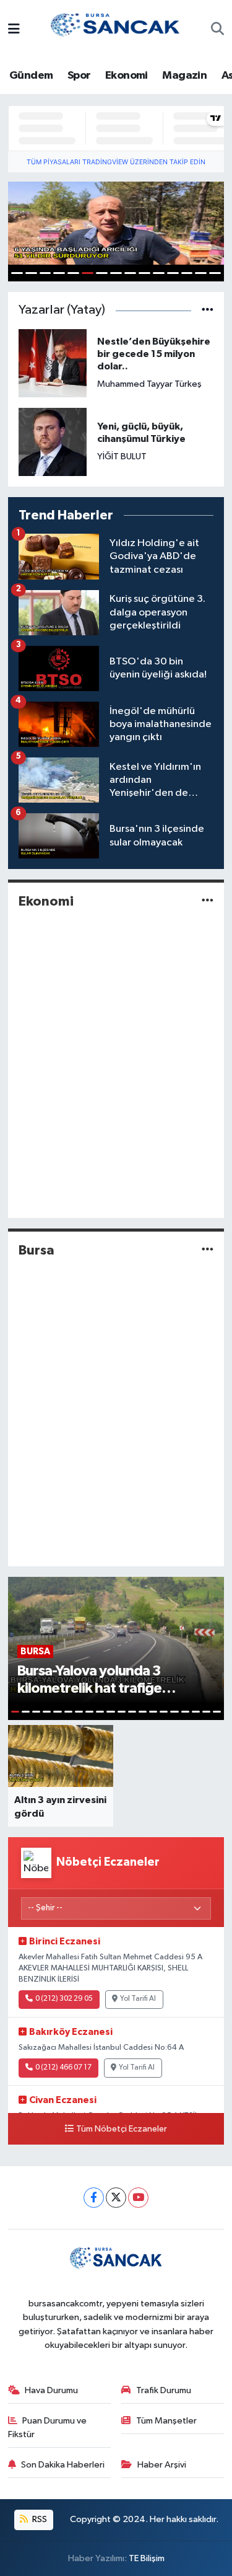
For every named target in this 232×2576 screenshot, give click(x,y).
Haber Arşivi (162, 2465)
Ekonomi (127, 76)
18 (196, 1712)
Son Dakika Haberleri (63, 2465)
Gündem (31, 76)
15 (215, 273)
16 (174, 1712)
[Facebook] (94, 2198)
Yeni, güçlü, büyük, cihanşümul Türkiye (141, 433)
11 (159, 273)
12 (173, 273)
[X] (116, 2198)
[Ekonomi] (208, 902)
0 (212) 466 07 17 (63, 2068)
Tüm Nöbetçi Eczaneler (122, 2129)
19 (206, 1712)
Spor (79, 76)
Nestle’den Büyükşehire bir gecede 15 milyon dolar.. (154, 354)
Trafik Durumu (164, 2390)
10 (144, 273)
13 (187, 273)
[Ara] (217, 30)
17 (185, 1712)
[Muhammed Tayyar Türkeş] (53, 363)
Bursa (37, 1250)
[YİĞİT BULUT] (53, 442)
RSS (39, 2519)
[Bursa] (208, 1250)
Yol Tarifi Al (138, 1999)
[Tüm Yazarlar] (208, 310)
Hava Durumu (51, 2390)
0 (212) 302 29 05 (64, 1999)
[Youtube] (138, 2198)
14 (201, 273)
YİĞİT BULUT (122, 457)
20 (217, 1712)
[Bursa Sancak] (116, 29)
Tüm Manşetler (166, 2421)
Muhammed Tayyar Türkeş (149, 384)
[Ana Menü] (14, 30)
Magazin (184, 76)
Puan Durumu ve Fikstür (48, 2428)
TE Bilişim (147, 2558)
